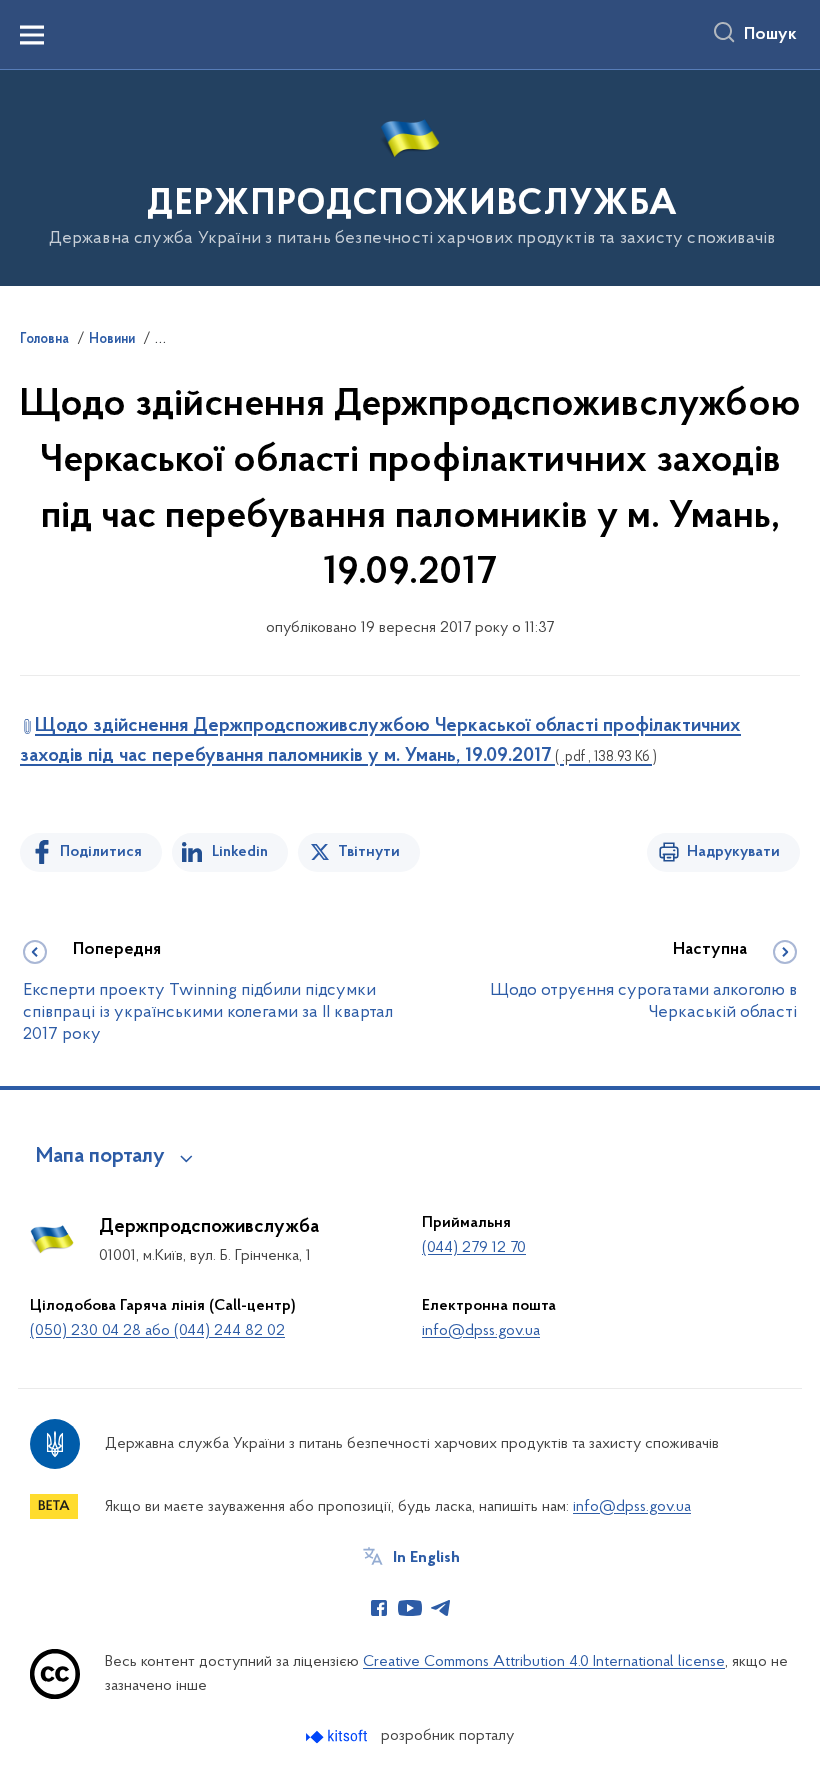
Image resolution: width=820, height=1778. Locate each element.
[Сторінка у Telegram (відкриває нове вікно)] (441, 1608)
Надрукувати (733, 852)
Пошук (770, 35)
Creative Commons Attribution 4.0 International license (544, 1662)
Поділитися (101, 852)
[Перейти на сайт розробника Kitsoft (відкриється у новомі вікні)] (338, 1736)
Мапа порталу (100, 1157)
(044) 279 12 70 (474, 1248)
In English (426, 1558)
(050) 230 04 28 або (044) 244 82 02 (157, 1331)
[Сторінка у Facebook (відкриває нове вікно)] (379, 1608)
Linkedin (240, 852)
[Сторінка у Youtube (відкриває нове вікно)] (410, 1608)
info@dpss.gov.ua (481, 1331)
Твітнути (369, 852)
